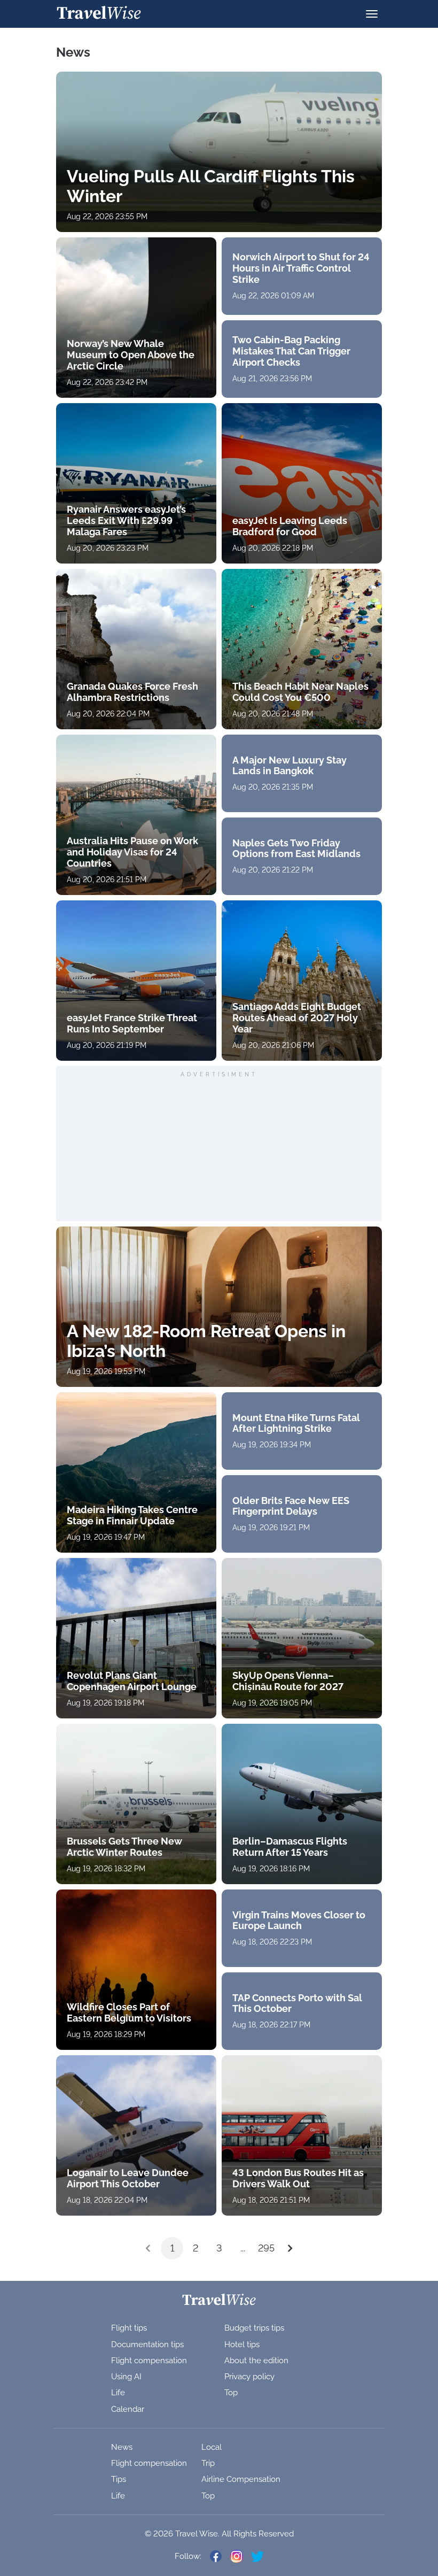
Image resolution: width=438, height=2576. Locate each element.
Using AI (126, 2377)
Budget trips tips (254, 2328)
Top (231, 2393)
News (122, 2447)
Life (118, 2393)
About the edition (256, 2361)
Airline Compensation (241, 2479)
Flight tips (129, 2328)
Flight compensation (149, 2361)
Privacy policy (249, 2377)
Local (212, 2447)
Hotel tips (242, 2344)
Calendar (128, 2409)
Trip (208, 2463)
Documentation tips (147, 2344)
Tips (119, 2479)
